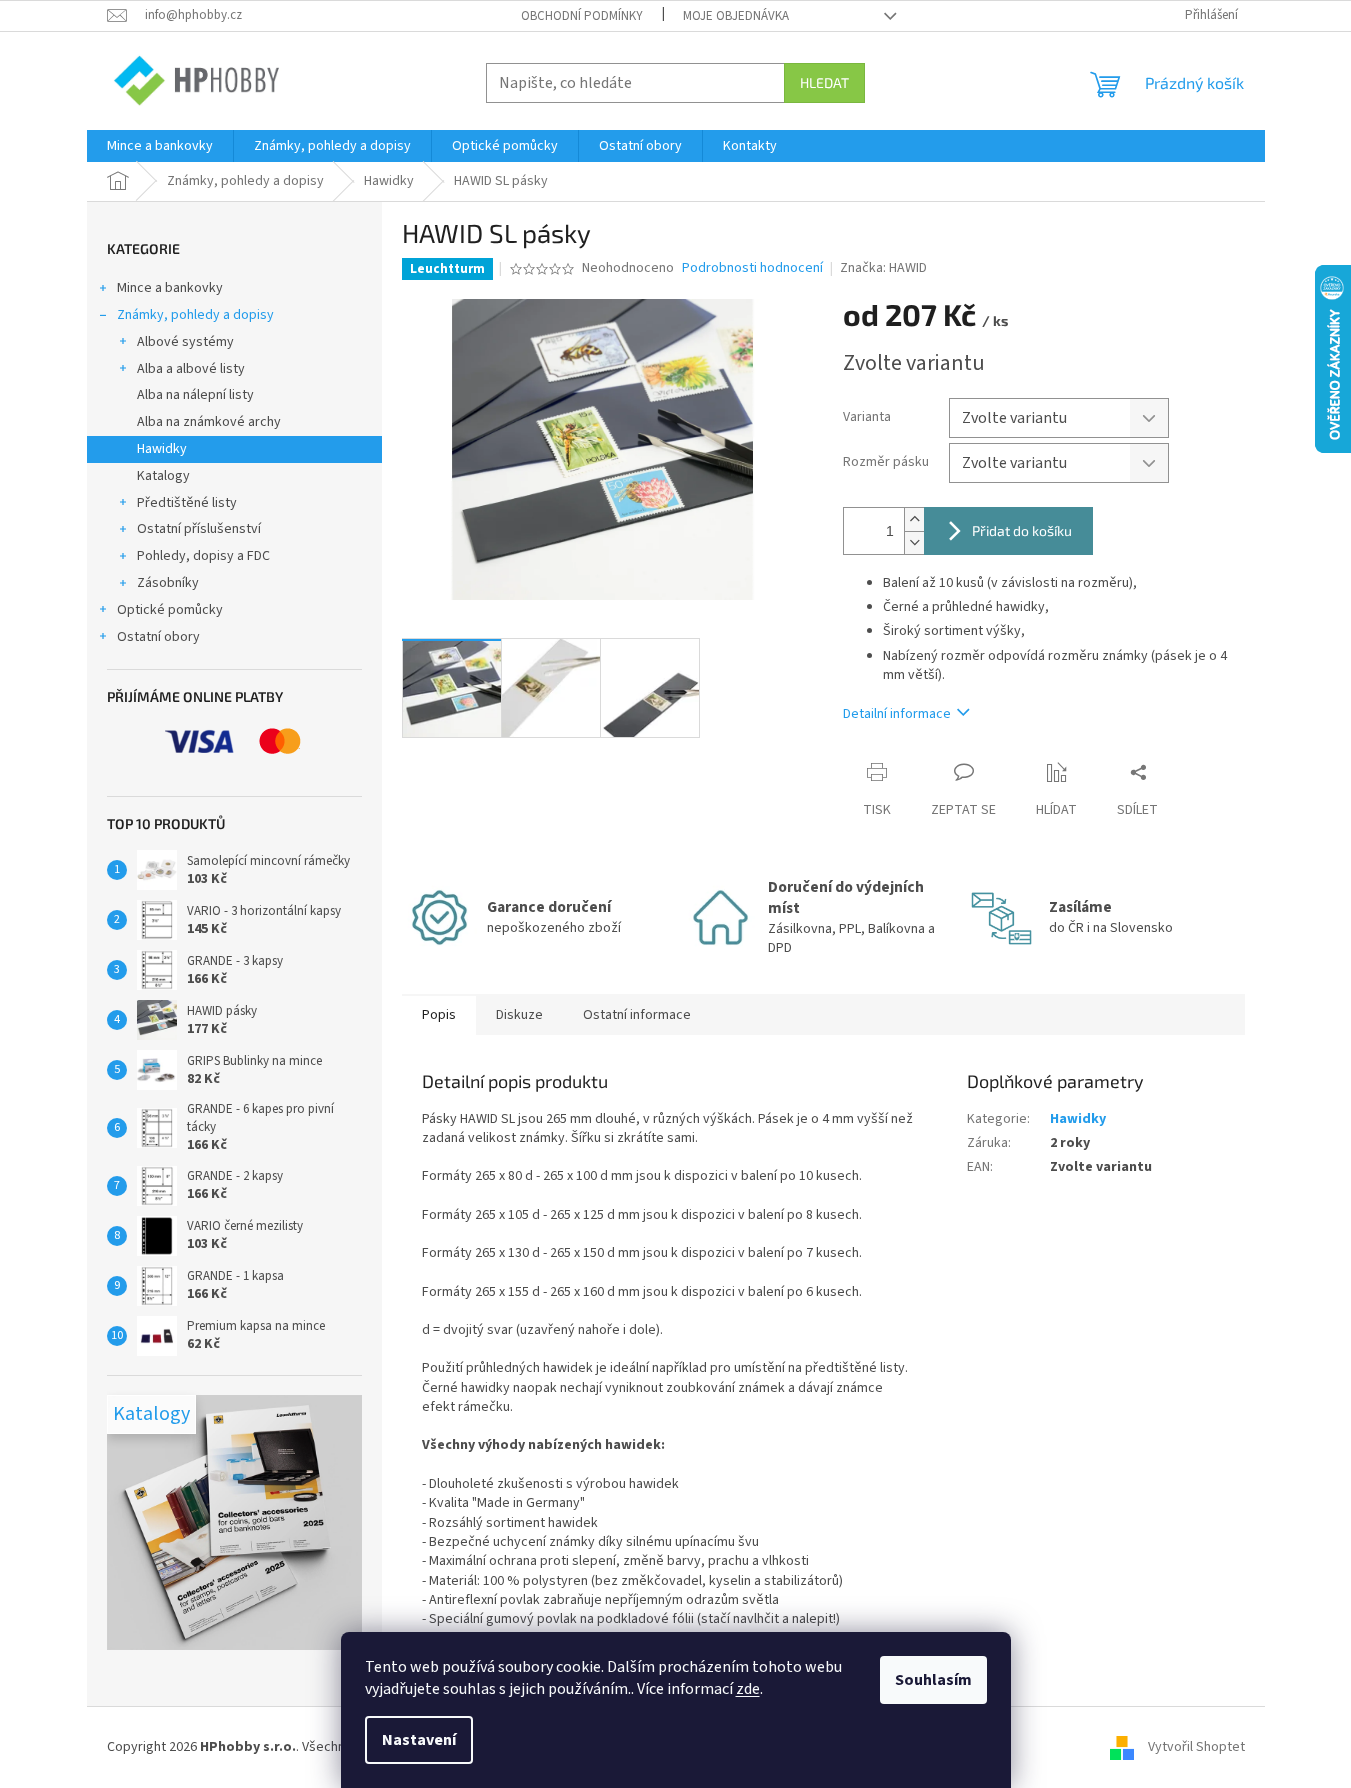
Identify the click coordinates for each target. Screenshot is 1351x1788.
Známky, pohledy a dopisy (195, 315)
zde (748, 1689)
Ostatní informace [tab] (637, 1015)
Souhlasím (933, 1680)
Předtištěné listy (187, 503)
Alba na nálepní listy (195, 395)
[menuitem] (160, 146)
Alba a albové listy (191, 369)
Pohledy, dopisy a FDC (203, 556)
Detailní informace (897, 714)
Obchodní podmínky (582, 16)
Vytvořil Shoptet (1196, 1747)
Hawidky (162, 449)
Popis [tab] (439, 1015)
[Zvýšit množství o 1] (914, 519)
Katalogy (163, 476)
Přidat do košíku (1022, 530)
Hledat (824, 82)
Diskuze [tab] (519, 1015)
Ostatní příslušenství (199, 529)
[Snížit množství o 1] (914, 542)
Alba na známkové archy (209, 422)
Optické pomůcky (170, 610)
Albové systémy (185, 342)
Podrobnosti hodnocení (752, 268)
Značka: (883, 268)
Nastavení (419, 1740)
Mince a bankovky (170, 288)
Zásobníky (168, 583)
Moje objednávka (736, 16)
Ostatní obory (158, 637)
